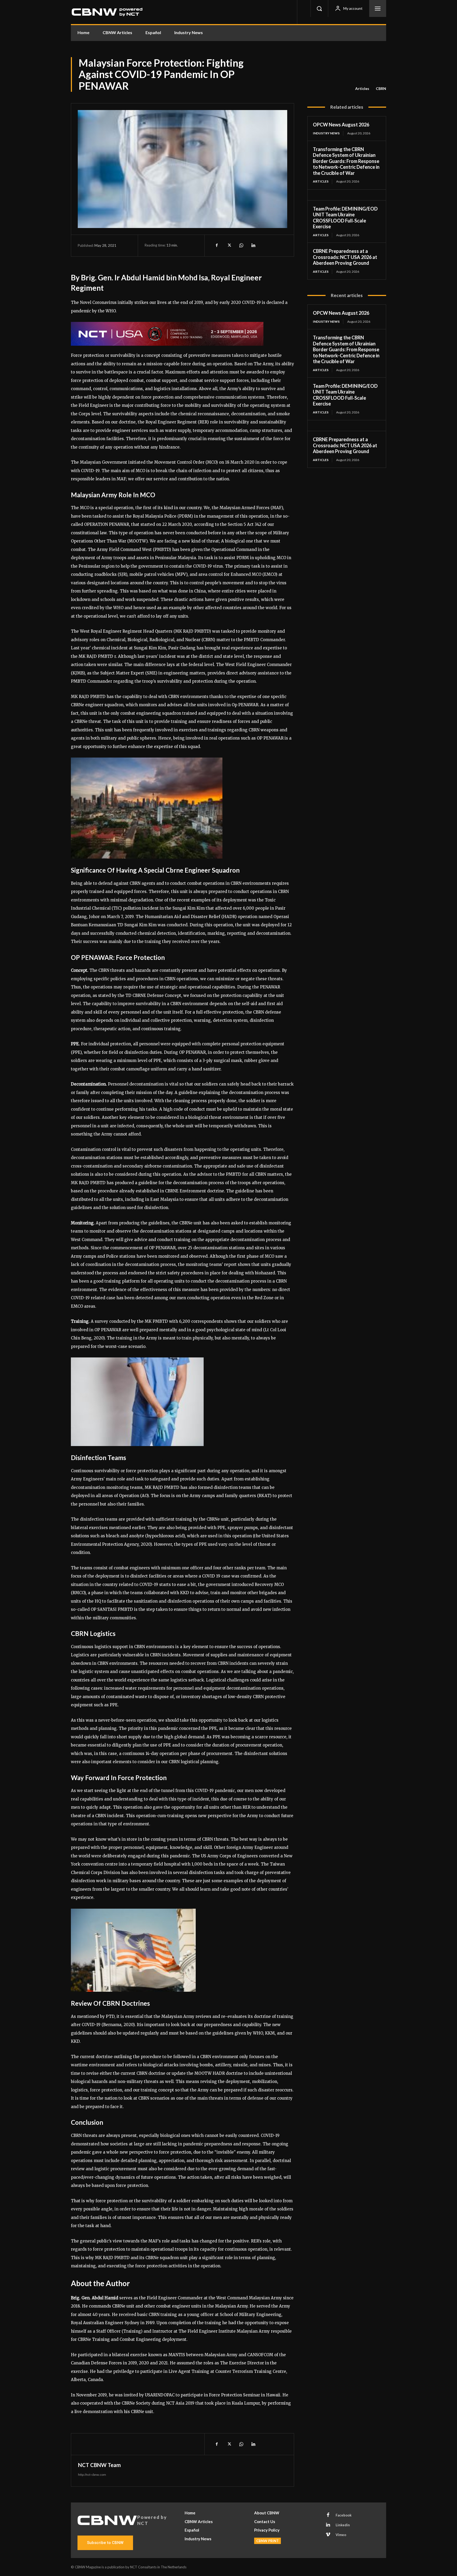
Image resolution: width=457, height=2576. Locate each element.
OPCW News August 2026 (341, 125)
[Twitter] (229, 245)
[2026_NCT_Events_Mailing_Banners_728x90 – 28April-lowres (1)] (182, 334)
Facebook (344, 2515)
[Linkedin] (253, 245)
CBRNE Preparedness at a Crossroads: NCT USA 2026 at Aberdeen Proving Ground (345, 257)
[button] (319, 8)
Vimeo (341, 2535)
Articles (362, 88)
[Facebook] (217, 245)
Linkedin (343, 2525)
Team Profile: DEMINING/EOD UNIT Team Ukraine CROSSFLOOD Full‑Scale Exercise (345, 218)
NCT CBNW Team (99, 2465)
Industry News (326, 133)
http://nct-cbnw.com (92, 2475)
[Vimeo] (328, 2535)
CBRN (381, 88)
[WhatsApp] (241, 245)
